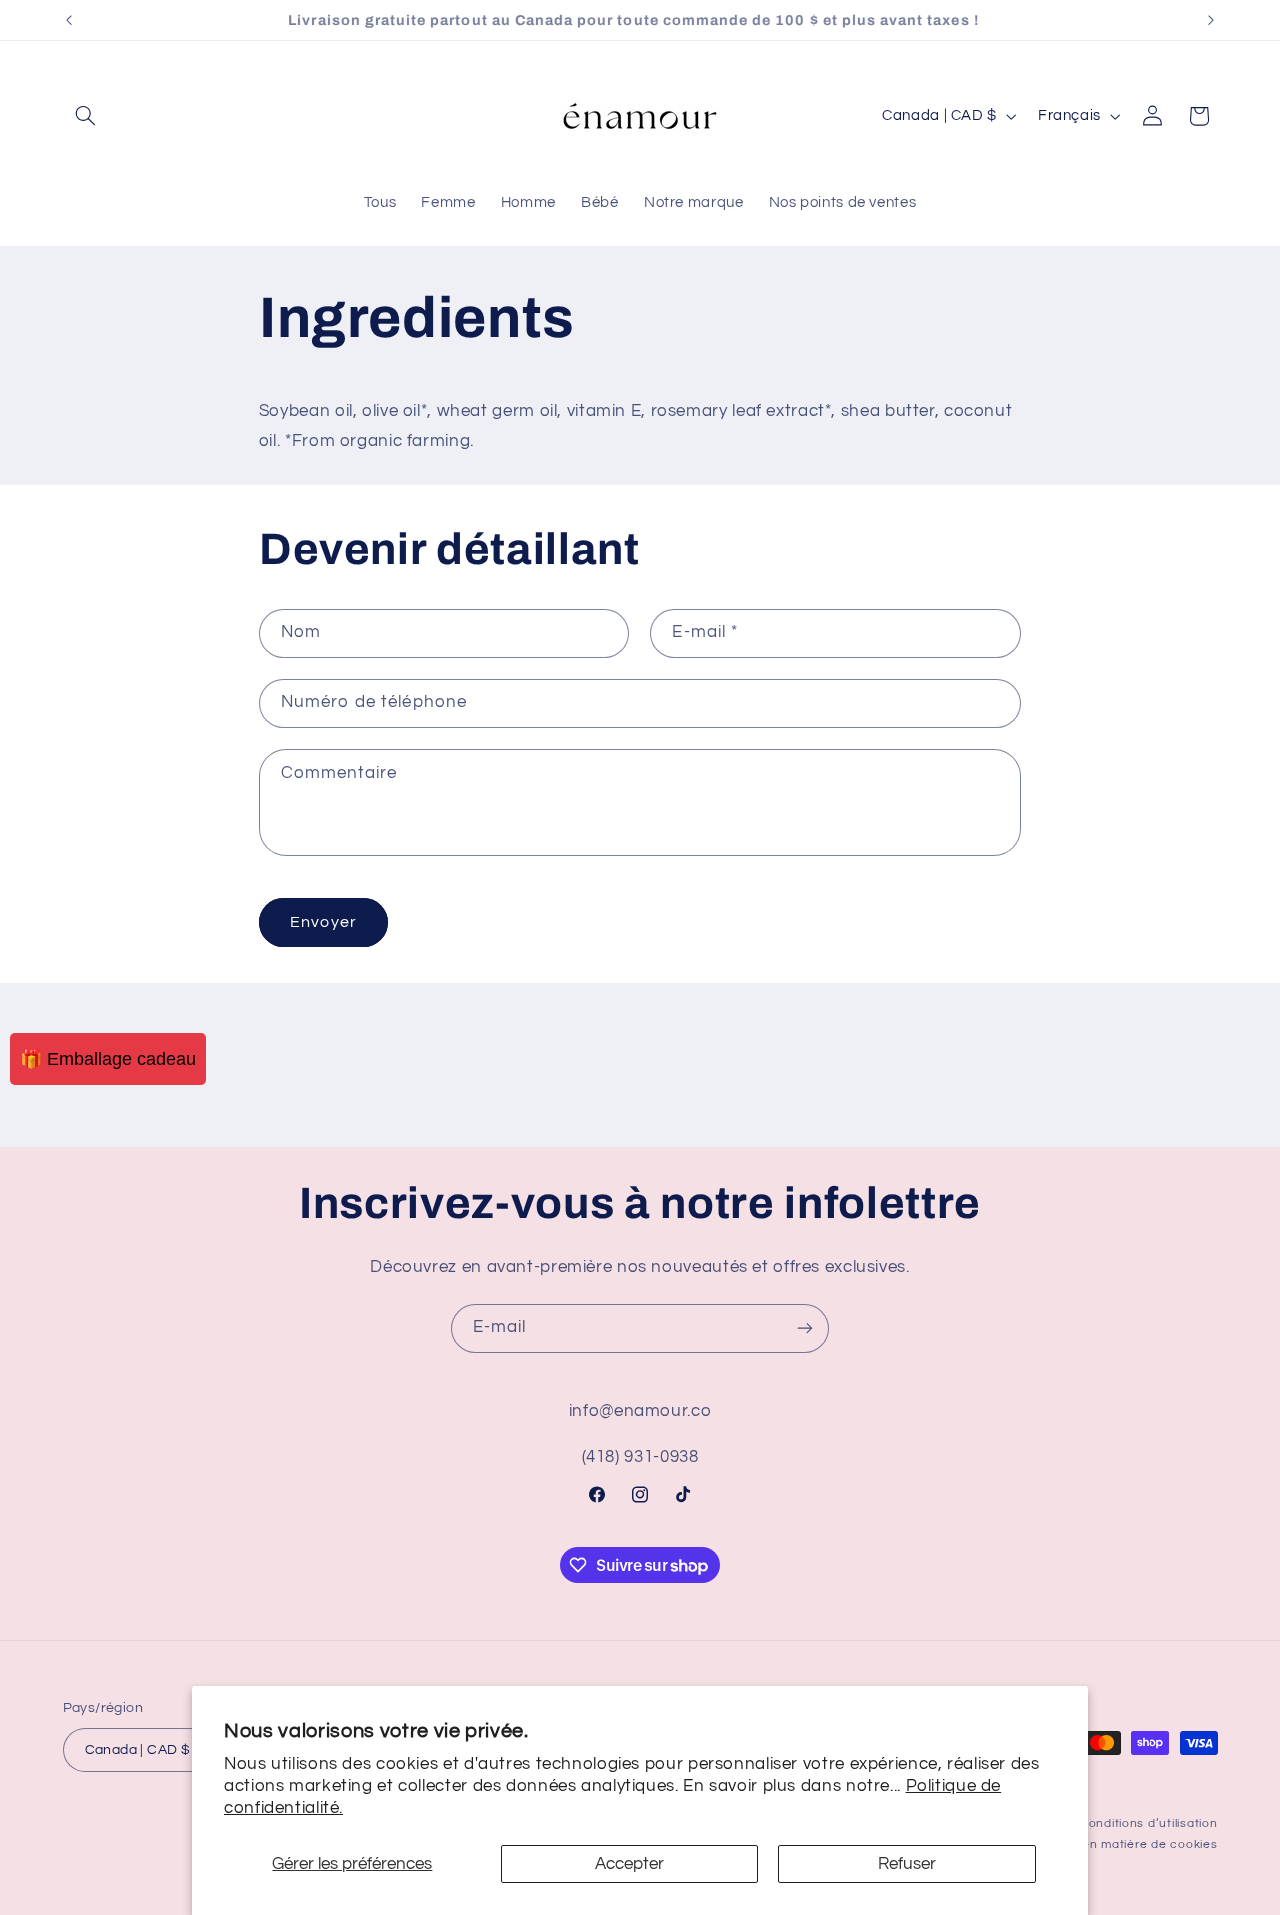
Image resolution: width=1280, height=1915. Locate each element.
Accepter (629, 1864)
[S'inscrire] (805, 1328)
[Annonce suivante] (1211, 20)
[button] (86, 116)
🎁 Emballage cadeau (108, 1059)
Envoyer (323, 922)
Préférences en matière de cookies (1109, 1844)
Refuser (907, 1864)
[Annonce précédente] (69, 20)
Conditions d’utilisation (1149, 1823)
